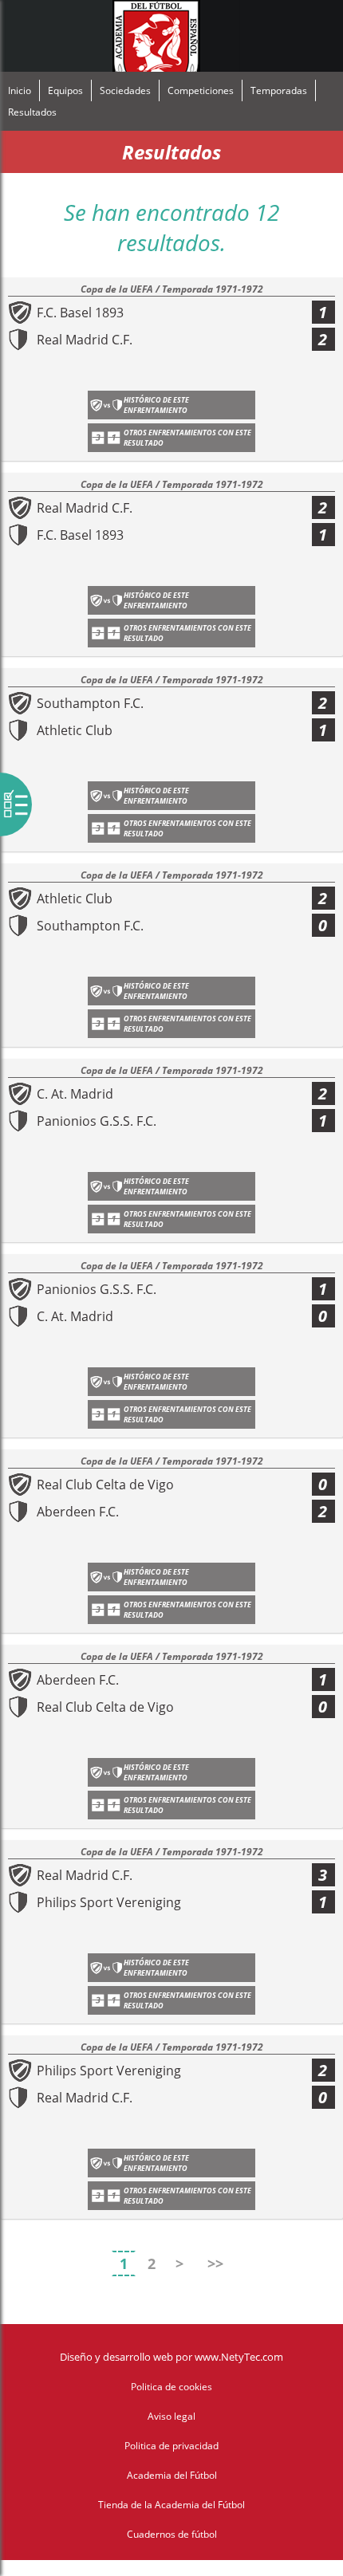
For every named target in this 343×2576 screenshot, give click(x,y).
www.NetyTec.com (239, 2357)
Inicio (20, 90)
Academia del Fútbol (172, 2475)
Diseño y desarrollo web (116, 2357)
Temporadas (279, 90)
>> (215, 2263)
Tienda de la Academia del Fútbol (171, 2505)
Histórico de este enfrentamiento (156, 405)
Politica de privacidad (171, 2446)
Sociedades (125, 90)
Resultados (32, 112)
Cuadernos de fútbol (172, 2534)
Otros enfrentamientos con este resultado (187, 438)
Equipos (65, 90)
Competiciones (201, 90)
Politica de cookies (171, 2387)
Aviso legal (171, 2416)
